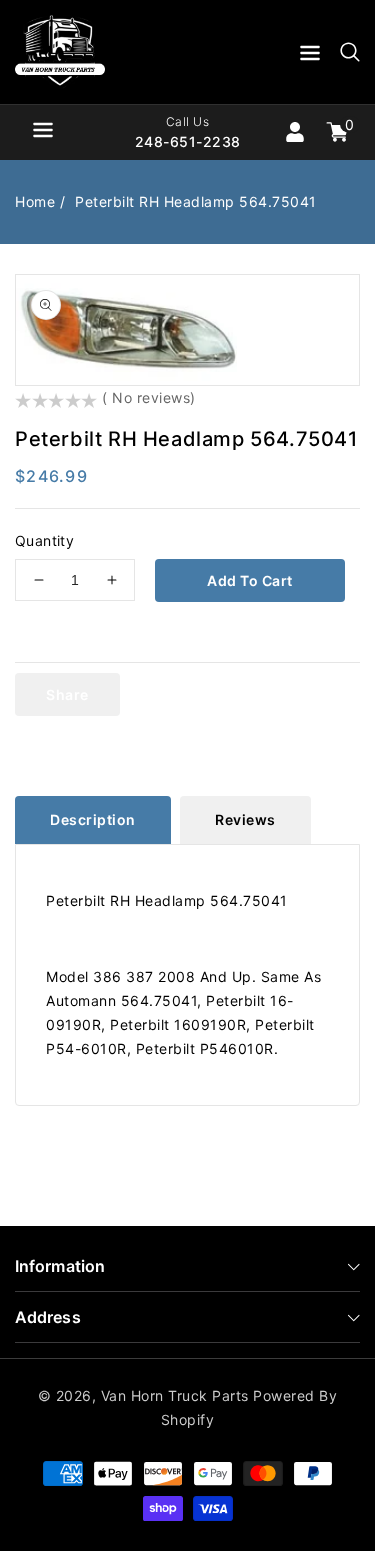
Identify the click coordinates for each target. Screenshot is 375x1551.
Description (93, 819)
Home (35, 201)
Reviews (245, 819)
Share (67, 694)
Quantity (44, 540)
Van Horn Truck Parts (175, 1395)
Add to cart (250, 580)
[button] (310, 56)
